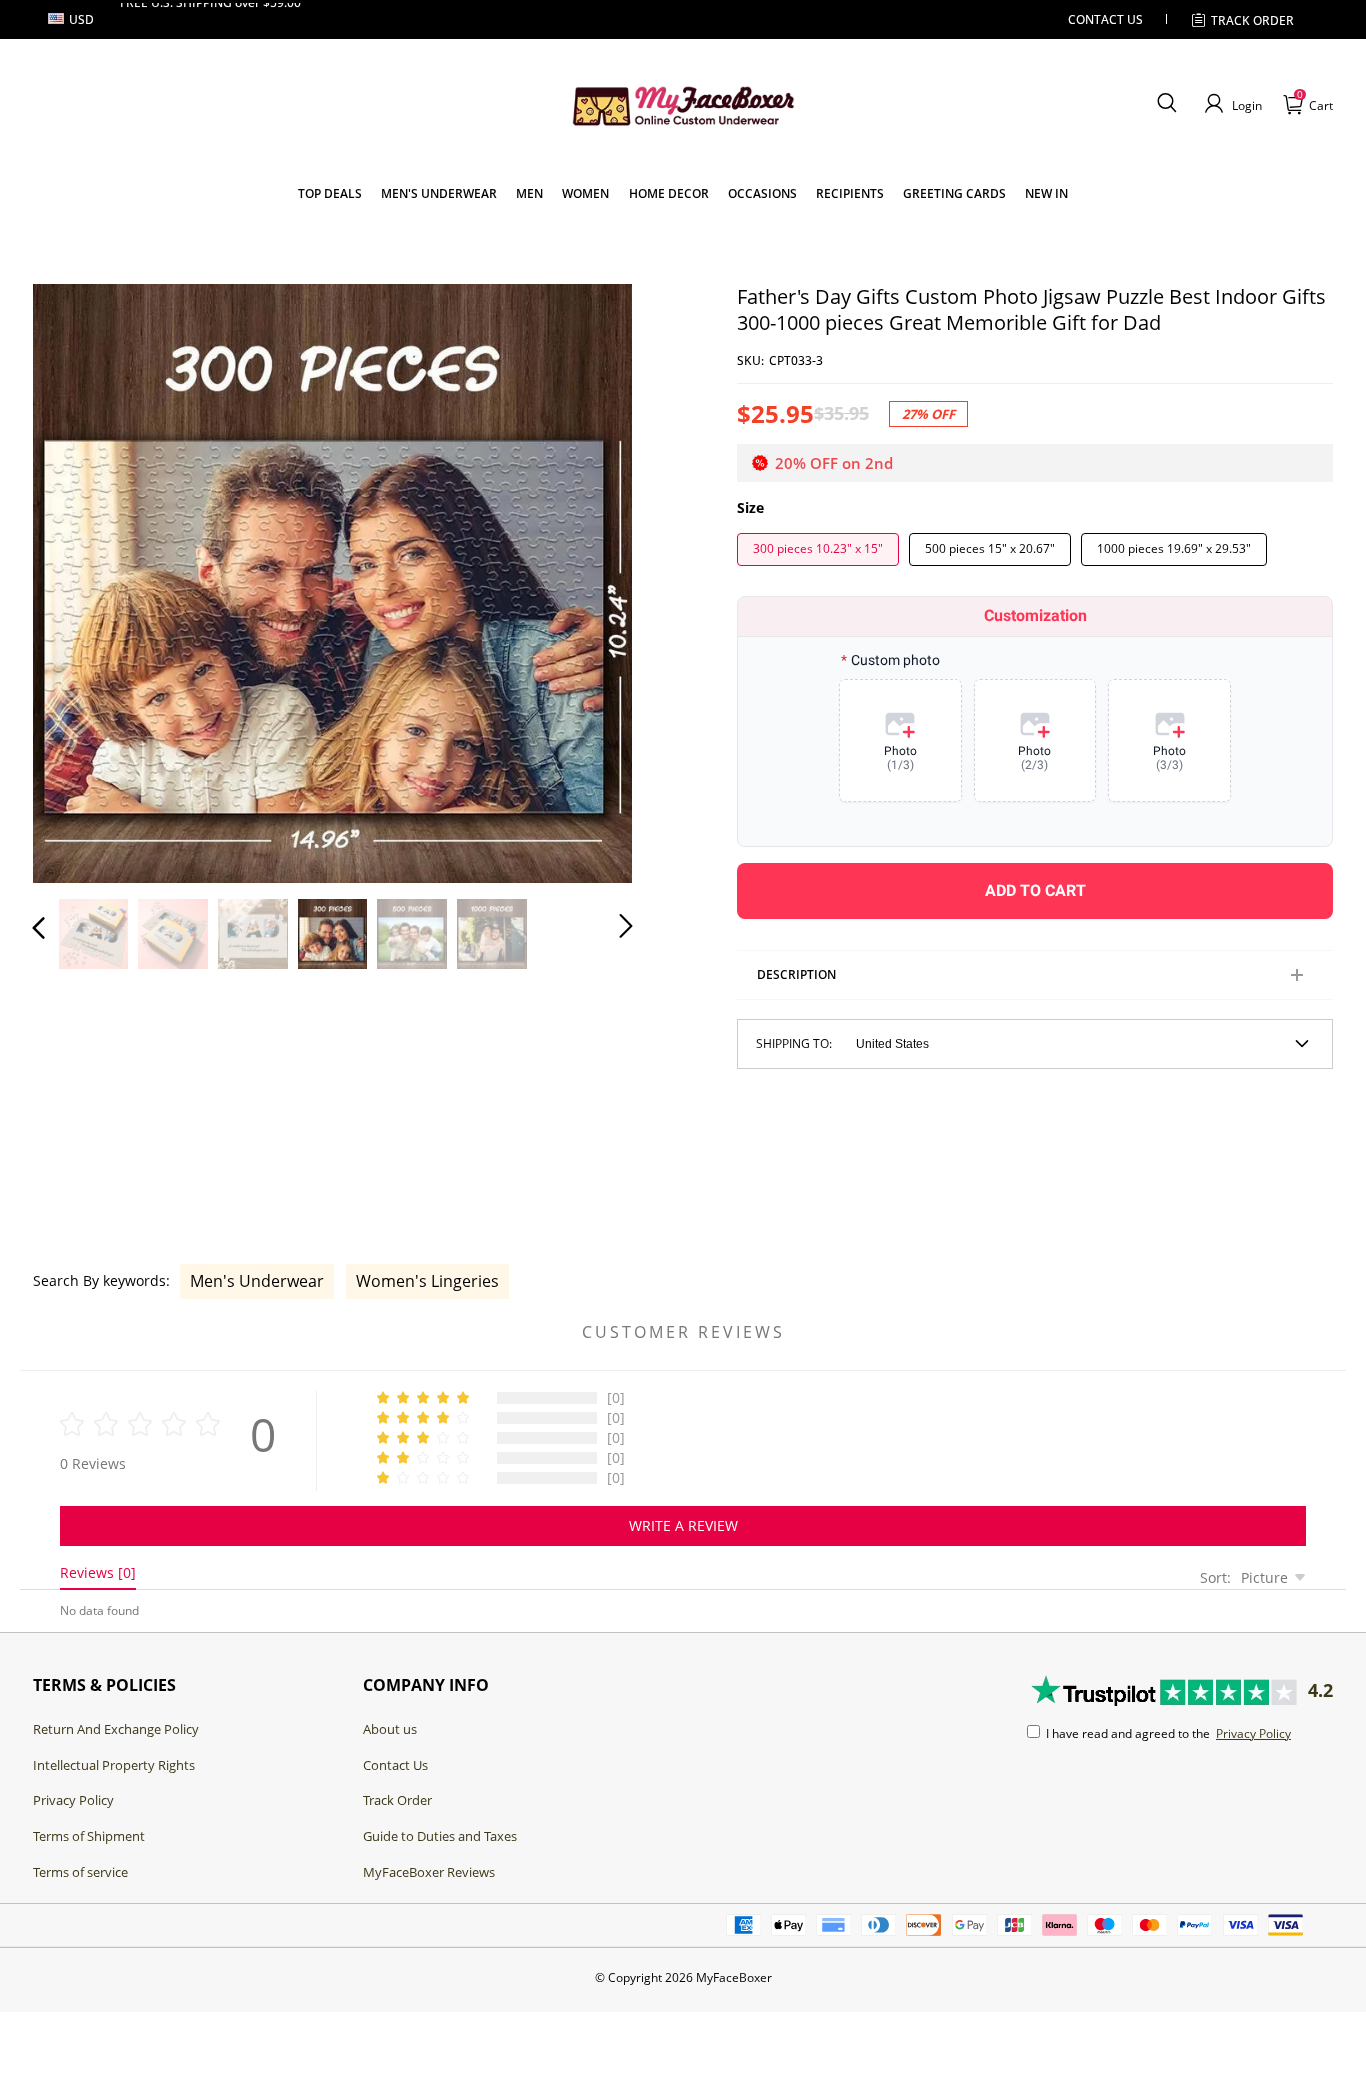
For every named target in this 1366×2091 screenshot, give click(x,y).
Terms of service (80, 1872)
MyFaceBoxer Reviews (429, 1872)
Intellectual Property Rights (114, 1765)
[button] (1166, 104)
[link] (330, 193)
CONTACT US (1105, 19)
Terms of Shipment (89, 1836)
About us (390, 1729)
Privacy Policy (73, 1800)
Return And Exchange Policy (116, 1729)
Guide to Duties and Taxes (440, 1836)
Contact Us (395, 1765)
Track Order (1252, 20)
